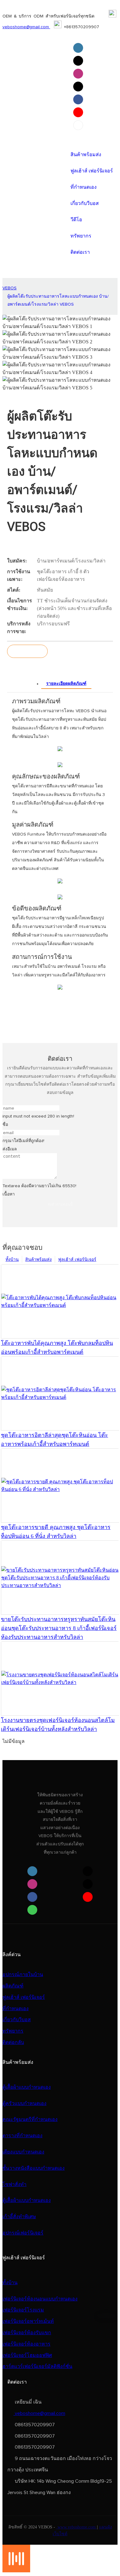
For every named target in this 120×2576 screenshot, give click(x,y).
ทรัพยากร (13, 2031)
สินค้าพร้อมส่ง (38, 1259)
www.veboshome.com (77, 2527)
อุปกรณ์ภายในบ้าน (23, 1975)
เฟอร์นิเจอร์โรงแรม (23, 2310)
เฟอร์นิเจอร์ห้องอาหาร (26, 2344)
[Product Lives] (16, 2571)
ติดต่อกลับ (13, 2042)
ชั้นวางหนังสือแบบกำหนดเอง (34, 2168)
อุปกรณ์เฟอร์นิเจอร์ (23, 2233)
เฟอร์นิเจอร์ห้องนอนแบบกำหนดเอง (40, 2299)
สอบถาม (27, 651)
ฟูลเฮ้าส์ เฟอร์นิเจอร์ (77, 1259)
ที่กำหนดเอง (16, 2009)
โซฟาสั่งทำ (14, 2184)
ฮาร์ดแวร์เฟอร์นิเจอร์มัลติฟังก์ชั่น (37, 2366)
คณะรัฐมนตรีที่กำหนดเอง (30, 2119)
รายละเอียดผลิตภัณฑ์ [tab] (66, 684)
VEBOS (10, 288)
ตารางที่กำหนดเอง (22, 2136)
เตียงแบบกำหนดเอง (23, 2152)
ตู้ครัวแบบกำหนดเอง (24, 2103)
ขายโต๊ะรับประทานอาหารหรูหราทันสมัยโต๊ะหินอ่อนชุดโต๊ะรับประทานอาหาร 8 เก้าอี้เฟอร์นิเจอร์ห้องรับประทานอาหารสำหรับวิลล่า (59, 1628)
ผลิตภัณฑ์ (13, 1986)
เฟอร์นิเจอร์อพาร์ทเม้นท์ (28, 2321)
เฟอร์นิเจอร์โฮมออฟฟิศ (27, 2355)
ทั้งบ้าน (12, 1259)
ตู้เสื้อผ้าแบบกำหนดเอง (27, 2087)
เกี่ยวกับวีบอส (17, 2020)
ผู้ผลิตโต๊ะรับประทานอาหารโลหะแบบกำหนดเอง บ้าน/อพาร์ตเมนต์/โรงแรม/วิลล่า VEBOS (58, 301)
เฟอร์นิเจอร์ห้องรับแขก (27, 2333)
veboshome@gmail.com (26, 27)
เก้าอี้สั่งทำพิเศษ (19, 2217)
